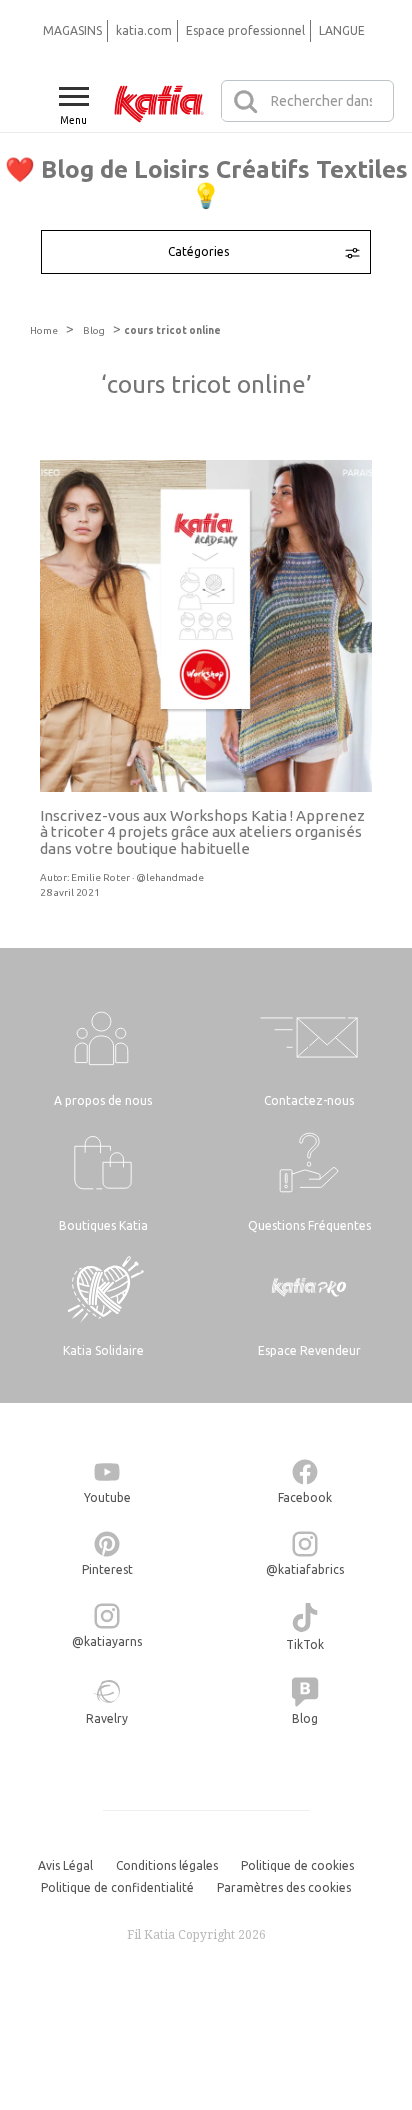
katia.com (144, 30)
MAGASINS (72, 30)
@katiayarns (107, 1641)
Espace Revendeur (309, 1350)
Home (44, 330)
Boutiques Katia (103, 1225)
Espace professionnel (245, 30)
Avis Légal (65, 1865)
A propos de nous (103, 1100)
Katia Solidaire (103, 1350)
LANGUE (342, 30)
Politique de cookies (297, 1865)
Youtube (107, 1497)
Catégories (198, 251)
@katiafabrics (305, 1569)
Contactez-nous (309, 1100)
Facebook (305, 1497)
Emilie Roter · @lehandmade (137, 877)
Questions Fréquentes (309, 1225)
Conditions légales (167, 1865)
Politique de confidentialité (117, 1887)
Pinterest (107, 1569)
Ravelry (107, 1718)
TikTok (305, 1644)
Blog (94, 330)
